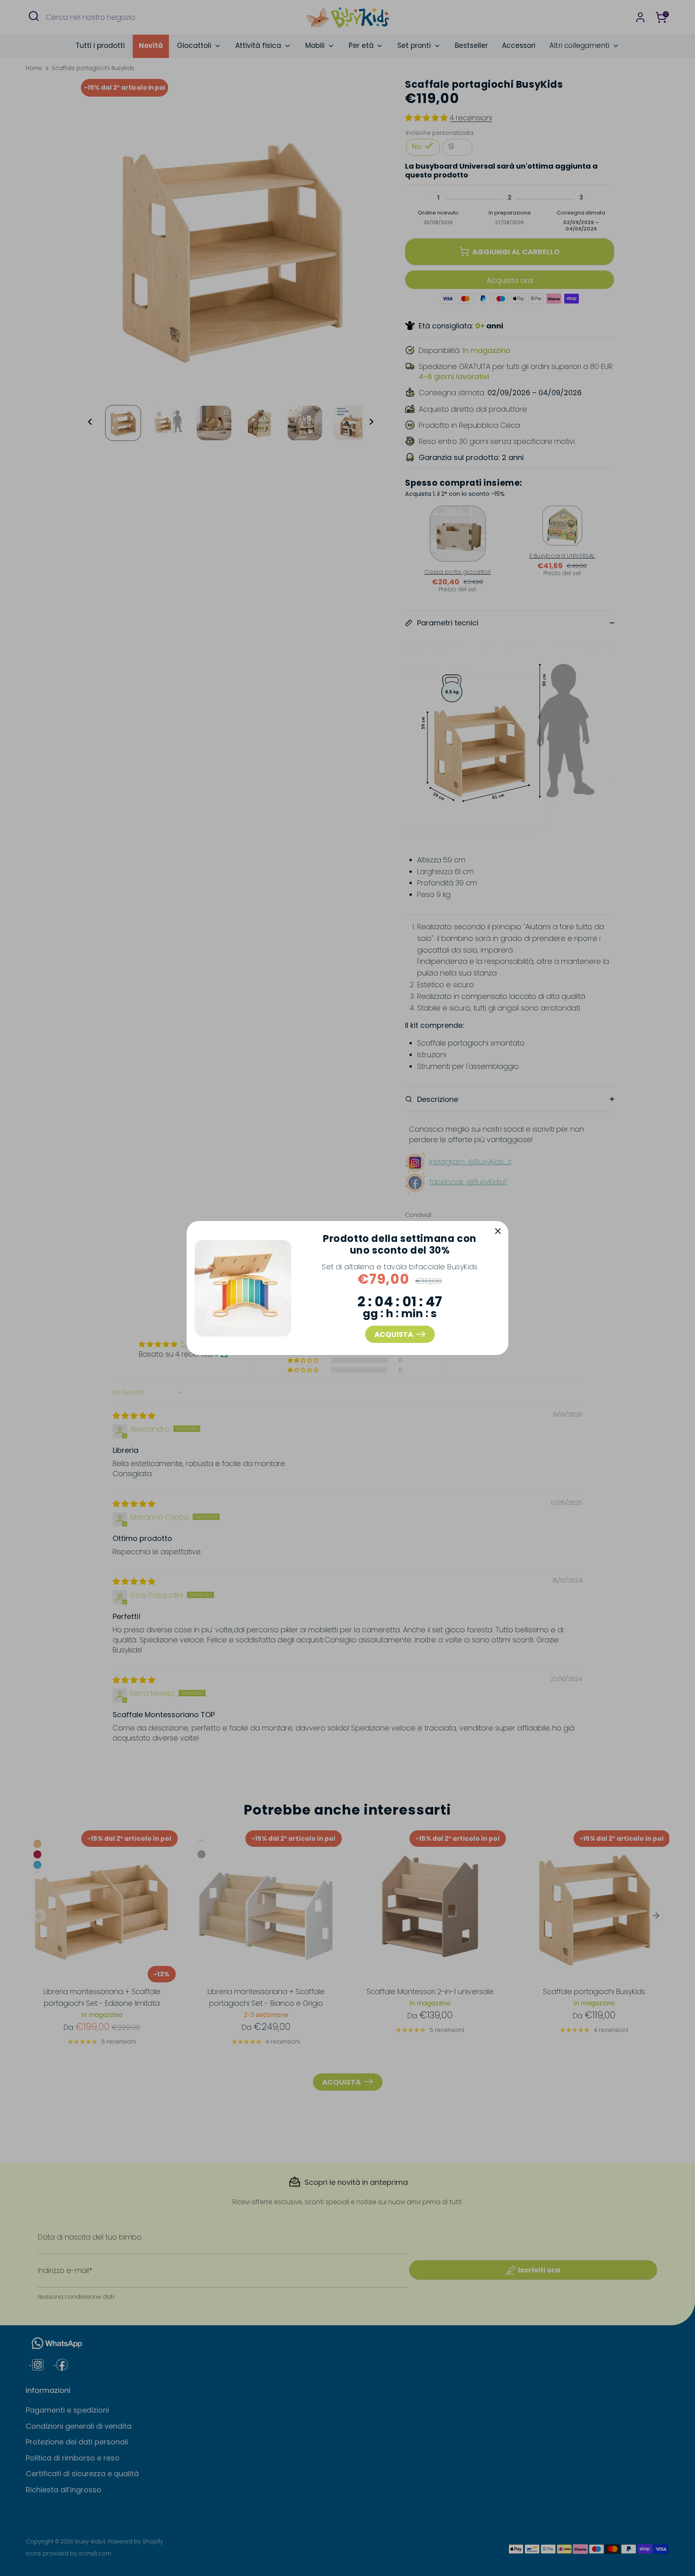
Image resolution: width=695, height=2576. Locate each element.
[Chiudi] (498, 1231)
